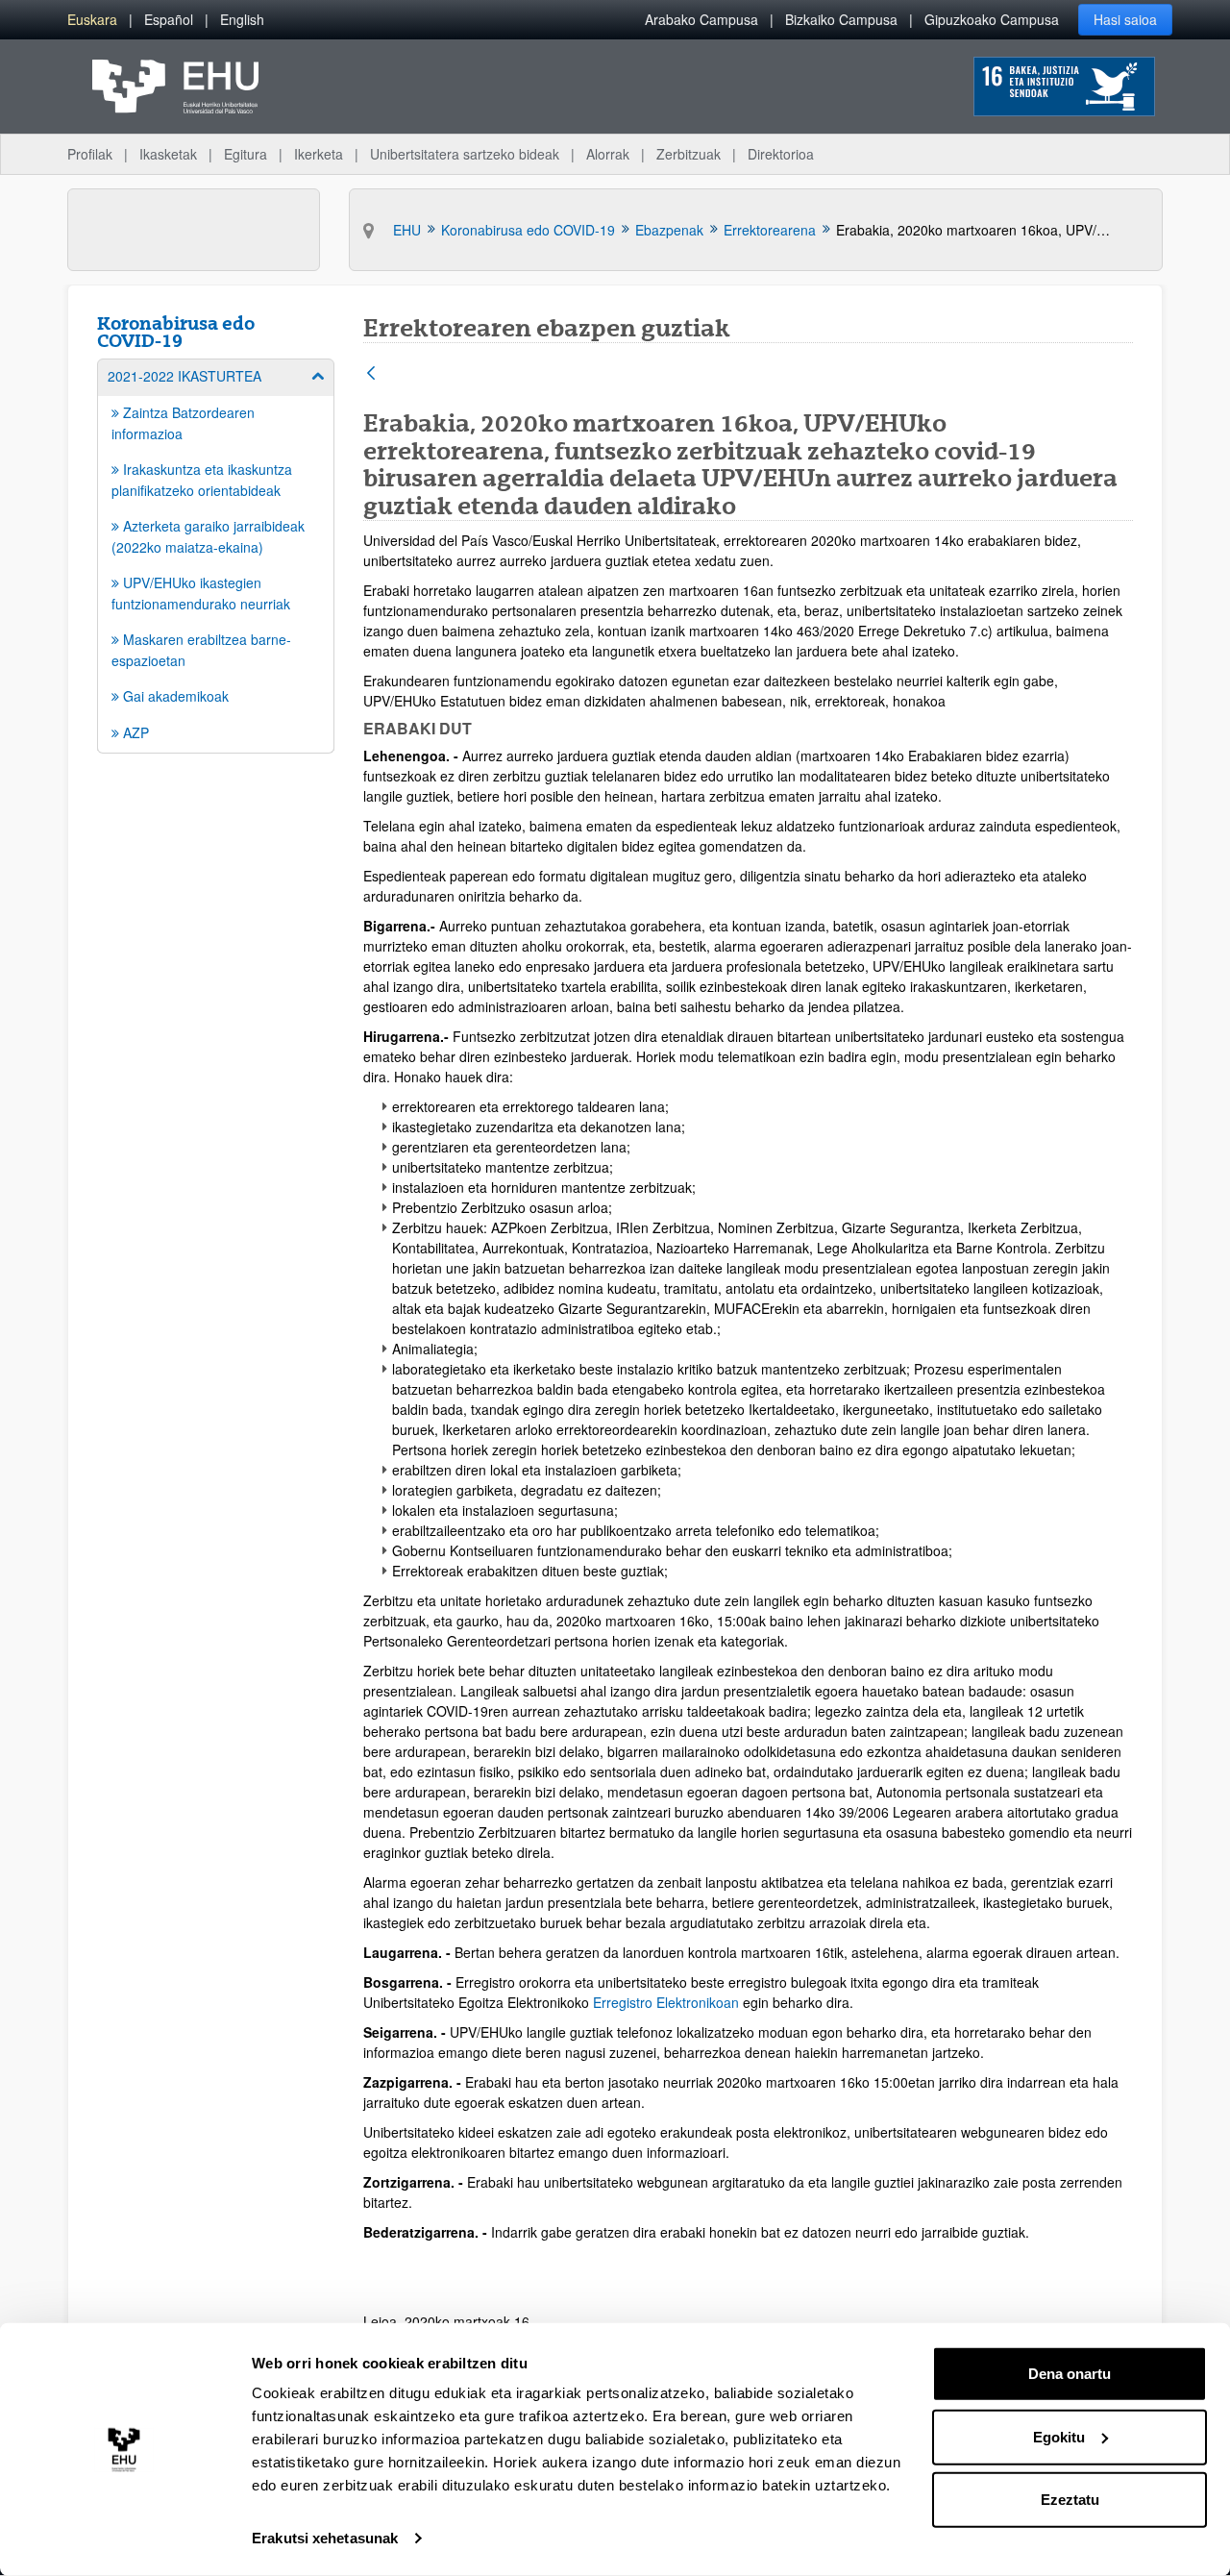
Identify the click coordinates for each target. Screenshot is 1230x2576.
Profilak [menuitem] (90, 154)
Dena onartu (1070, 2374)
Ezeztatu (1070, 2500)
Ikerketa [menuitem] (319, 154)
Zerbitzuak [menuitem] (689, 154)
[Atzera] (371, 374)
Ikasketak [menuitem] (168, 154)
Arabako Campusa (701, 19)
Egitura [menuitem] (246, 154)
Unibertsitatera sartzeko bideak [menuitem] (465, 154)
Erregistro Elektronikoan (666, 2002)
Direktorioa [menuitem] (781, 154)
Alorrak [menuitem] (608, 154)
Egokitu (1059, 2436)
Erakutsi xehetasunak (325, 2538)
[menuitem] (92, 20)
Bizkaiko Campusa (841, 19)
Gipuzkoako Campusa (992, 19)
